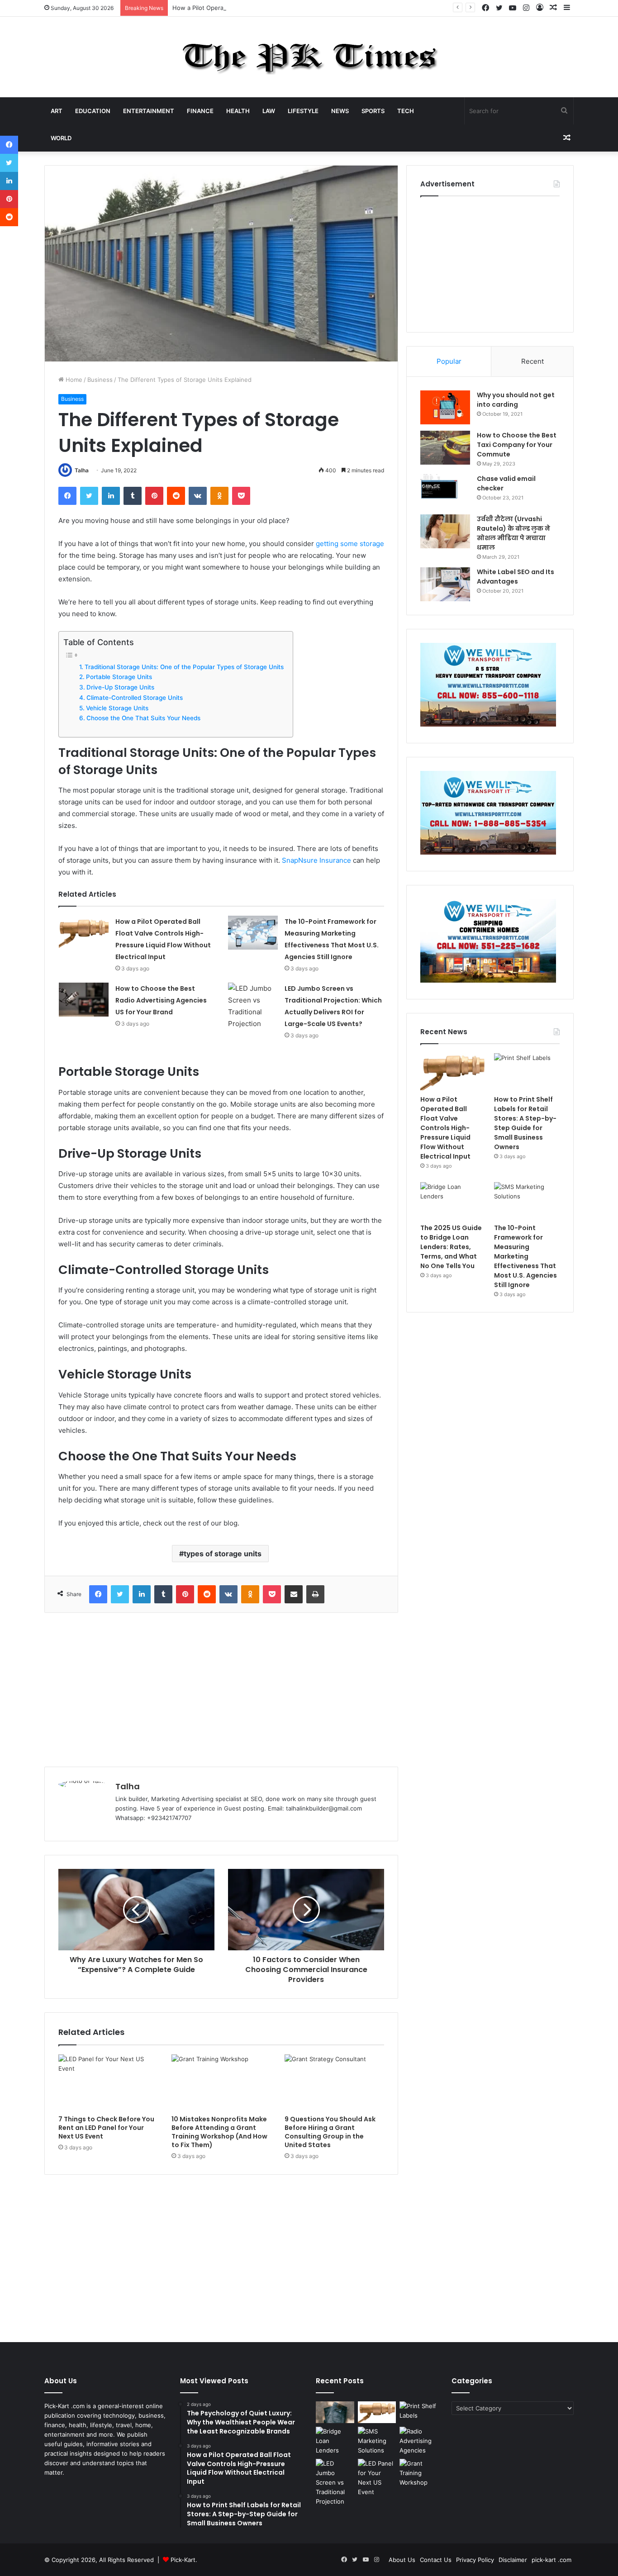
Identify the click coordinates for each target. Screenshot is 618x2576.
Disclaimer (513, 2560)
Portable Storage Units (119, 677)
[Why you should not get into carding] (445, 407)
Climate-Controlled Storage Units (135, 698)
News (340, 111)
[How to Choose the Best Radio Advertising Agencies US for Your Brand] (84, 1000)
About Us (402, 2560)
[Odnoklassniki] (219, 496)
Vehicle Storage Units (117, 708)
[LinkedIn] (111, 496)
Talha (82, 470)
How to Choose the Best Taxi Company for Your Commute (517, 445)
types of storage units (223, 1554)
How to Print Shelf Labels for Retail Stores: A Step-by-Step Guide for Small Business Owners (525, 1123)
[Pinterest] (154, 496)
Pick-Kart (183, 2560)
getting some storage (350, 544)
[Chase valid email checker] (445, 491)
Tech (406, 111)
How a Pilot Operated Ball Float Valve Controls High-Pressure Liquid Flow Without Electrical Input (310, 8)
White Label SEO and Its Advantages (516, 577)
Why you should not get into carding (516, 400)
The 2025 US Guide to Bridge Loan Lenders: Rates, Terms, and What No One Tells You (451, 1247)
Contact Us (436, 2560)
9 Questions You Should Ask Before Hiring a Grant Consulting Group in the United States (330, 2132)
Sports (373, 111)
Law (269, 111)
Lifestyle (303, 111)
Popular (449, 361)
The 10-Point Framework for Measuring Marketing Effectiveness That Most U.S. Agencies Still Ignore (525, 1256)
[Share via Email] (294, 1594)
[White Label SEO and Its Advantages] (445, 584)
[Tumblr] (133, 496)
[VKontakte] (198, 496)
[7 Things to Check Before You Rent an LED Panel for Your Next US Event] (108, 2082)
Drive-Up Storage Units (120, 687)
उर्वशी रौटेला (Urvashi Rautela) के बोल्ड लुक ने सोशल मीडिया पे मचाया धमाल (513, 533)
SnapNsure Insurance (316, 860)
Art (57, 111)
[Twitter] (89, 496)
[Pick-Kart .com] (309, 57)
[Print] (315, 1594)
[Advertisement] (221, 1690)
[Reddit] (176, 496)
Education (93, 111)
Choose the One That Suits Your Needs (143, 718)
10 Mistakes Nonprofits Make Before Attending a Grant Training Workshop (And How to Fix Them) (219, 2132)
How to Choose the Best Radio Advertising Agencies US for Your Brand (161, 1000)
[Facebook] (67, 496)
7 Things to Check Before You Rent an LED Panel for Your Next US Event (106, 2128)
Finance (200, 111)
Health (238, 111)
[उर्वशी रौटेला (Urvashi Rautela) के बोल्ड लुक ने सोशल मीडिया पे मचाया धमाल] (445, 531)
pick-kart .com (551, 2560)
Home (73, 380)
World (61, 138)
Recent (532, 361)
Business (100, 380)
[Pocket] (241, 496)
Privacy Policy (475, 2560)
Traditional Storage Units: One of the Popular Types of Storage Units (184, 667)
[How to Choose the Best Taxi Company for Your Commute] (445, 448)
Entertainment (149, 111)
